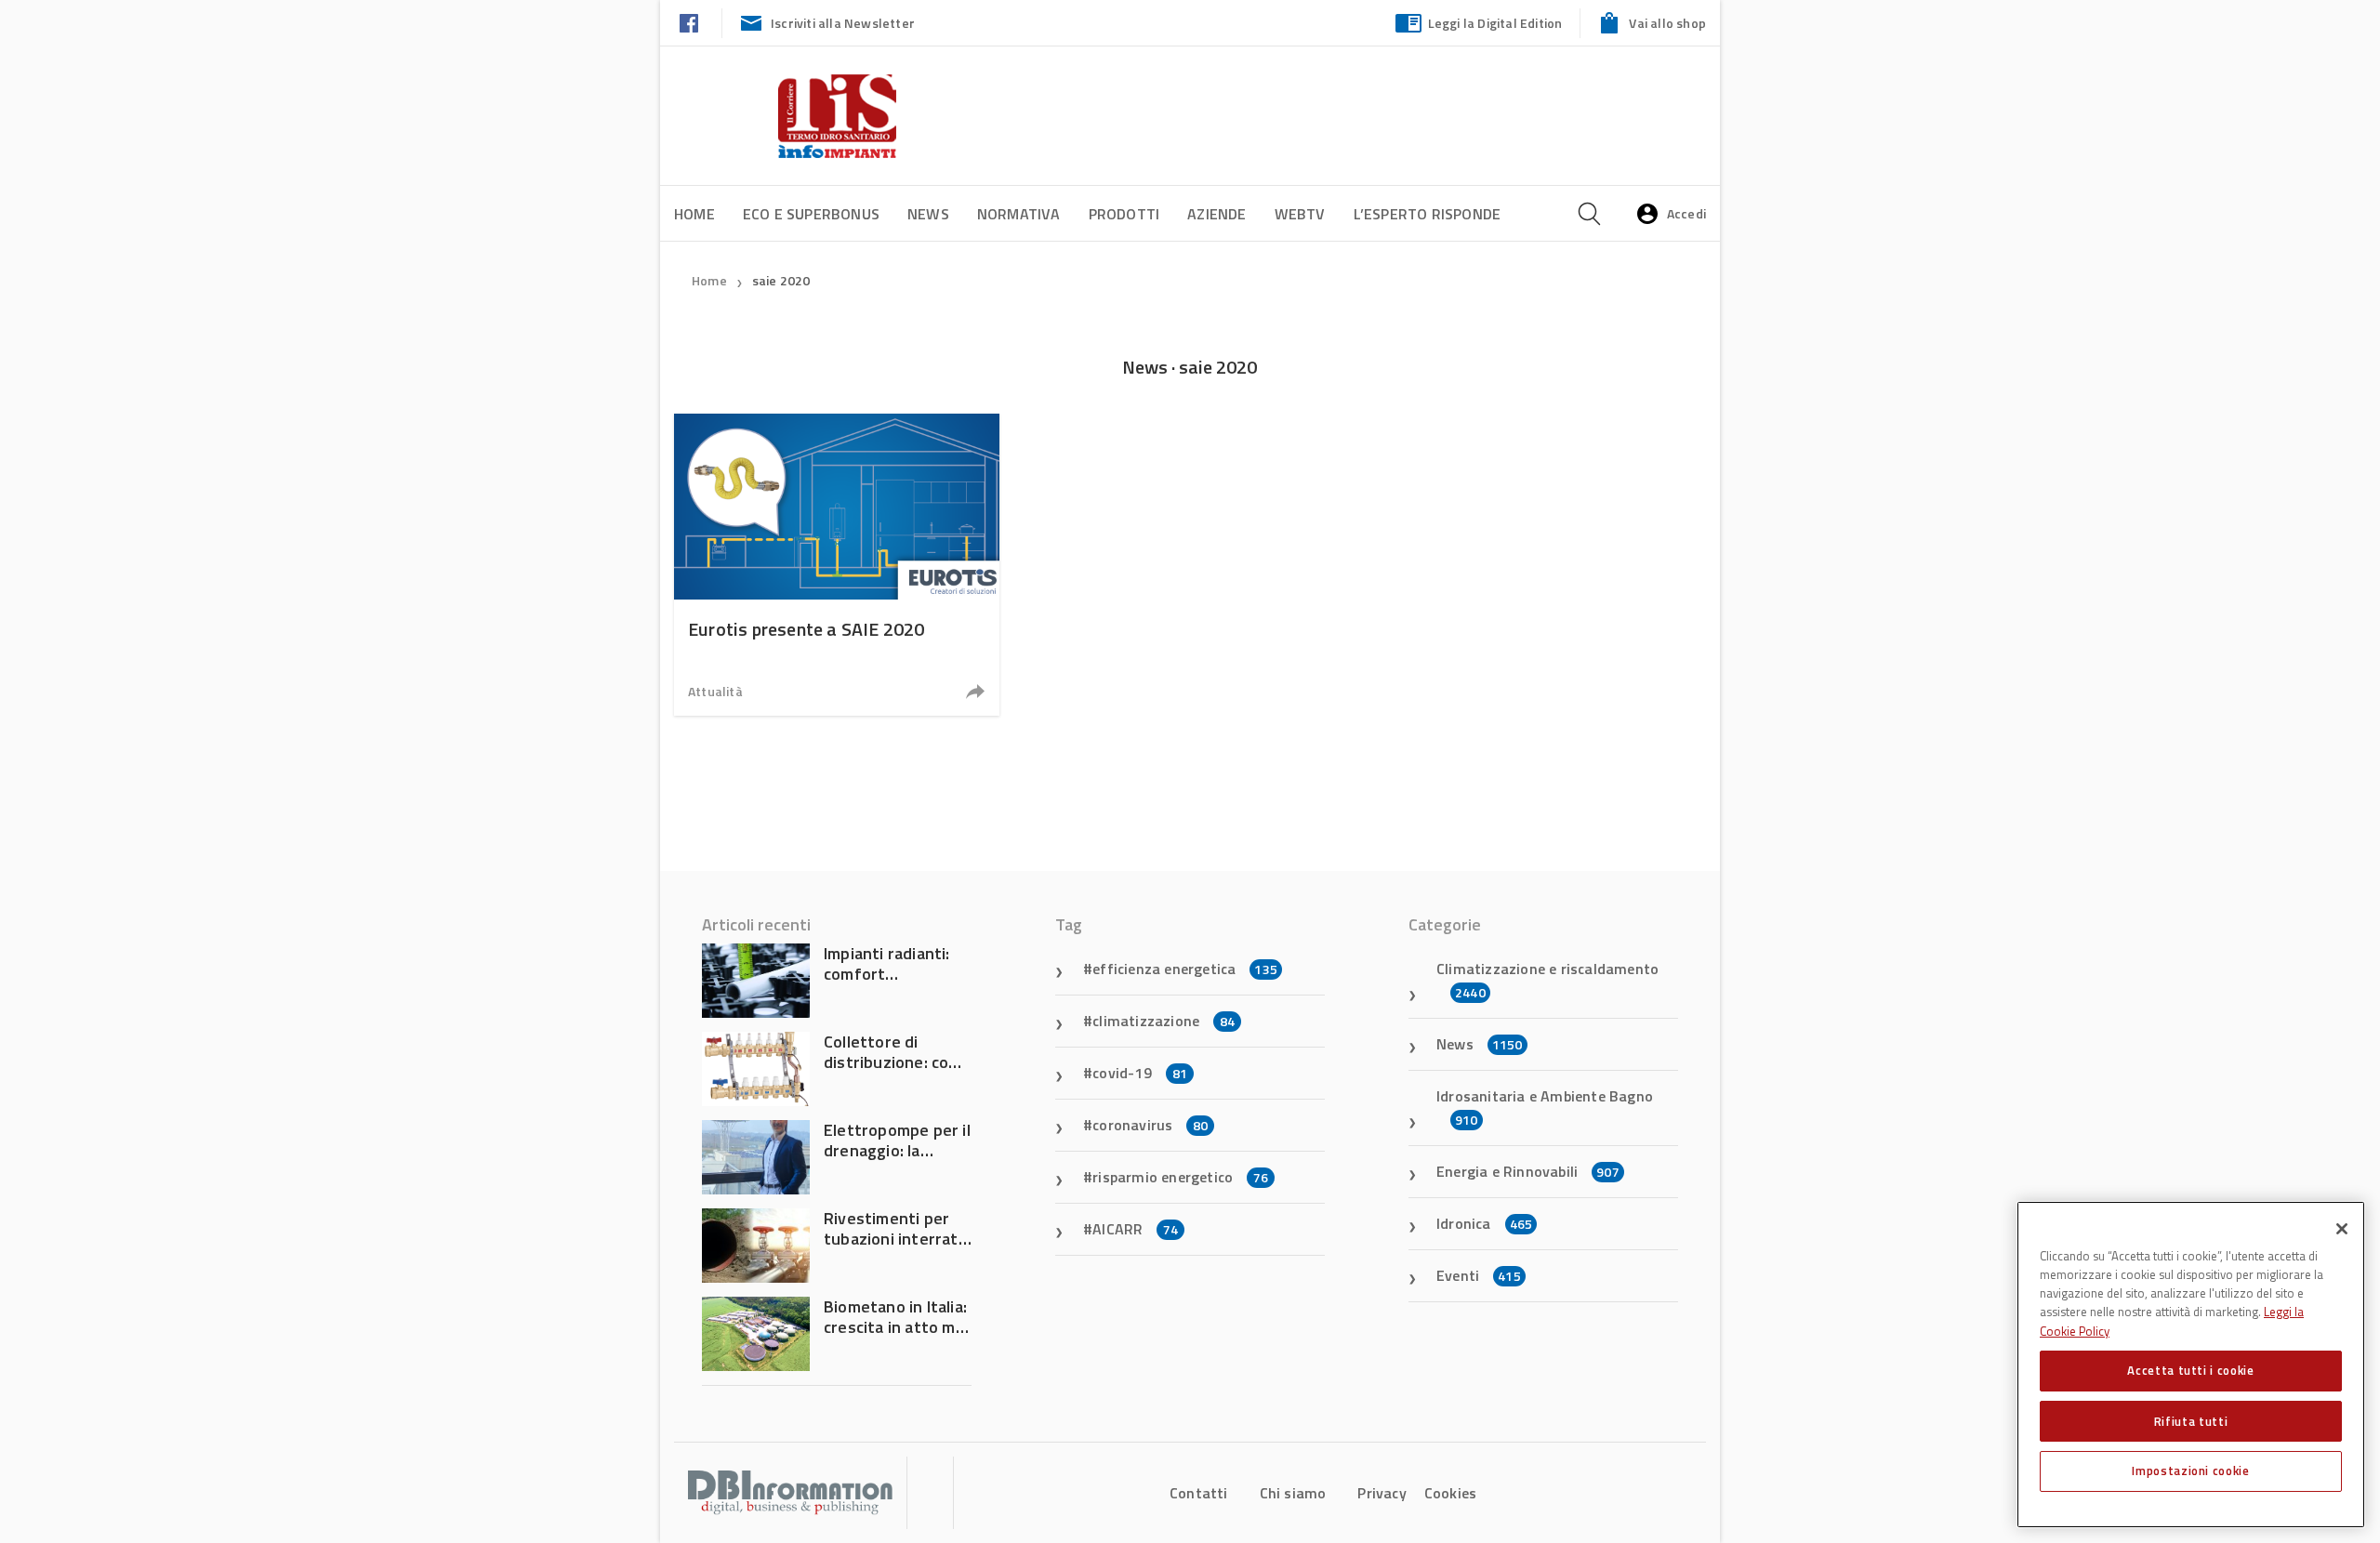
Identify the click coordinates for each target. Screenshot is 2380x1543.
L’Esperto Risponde (1428, 214)
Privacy (1382, 1493)
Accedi (1686, 213)
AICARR (1135, 1229)
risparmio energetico (1180, 1177)
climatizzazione (1164, 1021)
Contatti (1199, 1493)
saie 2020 (781, 280)
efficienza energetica (1185, 969)
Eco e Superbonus (811, 214)
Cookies (1450, 1493)
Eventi (1479, 1275)
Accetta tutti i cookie (2190, 1370)
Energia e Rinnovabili (1528, 1171)
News (928, 214)
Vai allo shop (1667, 23)
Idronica (1484, 1223)
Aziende (1216, 214)
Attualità (715, 691)
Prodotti (1124, 214)
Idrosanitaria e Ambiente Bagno (1545, 1107)
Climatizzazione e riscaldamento (1547, 980)
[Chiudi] (2342, 1229)
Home (694, 214)
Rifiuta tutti (2191, 1420)
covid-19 (1140, 1073)
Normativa (1019, 214)
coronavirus (1150, 1125)
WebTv (1300, 214)
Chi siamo (1293, 1493)
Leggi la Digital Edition (1495, 23)
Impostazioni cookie (2190, 1470)
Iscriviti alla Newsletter (843, 23)
